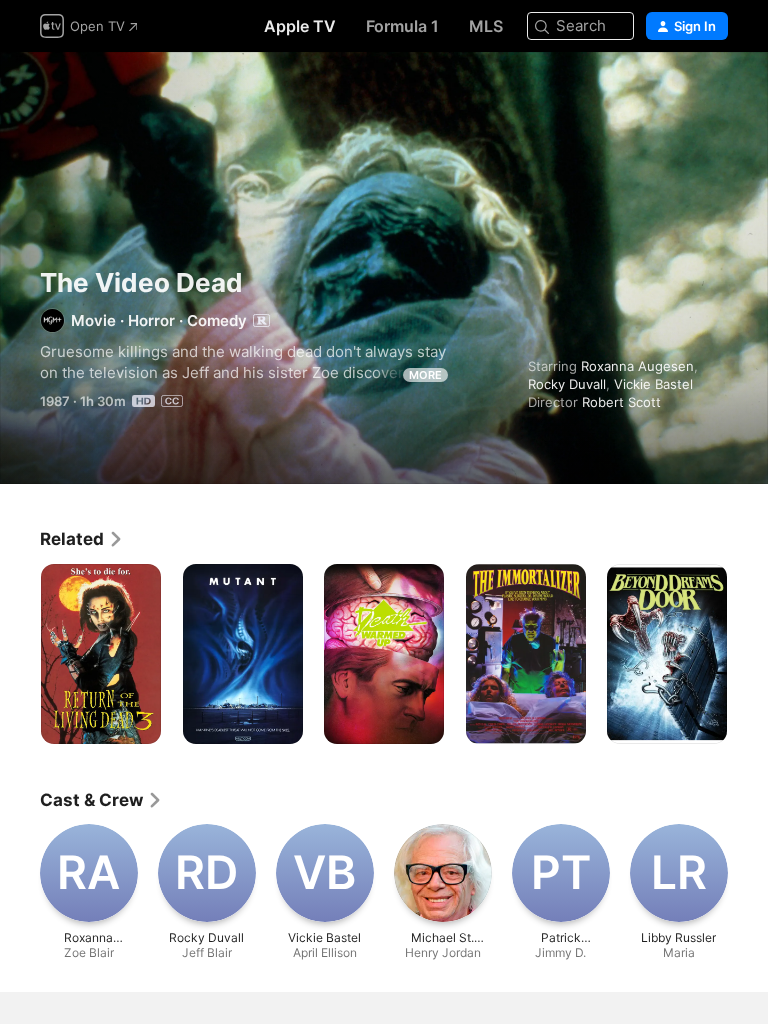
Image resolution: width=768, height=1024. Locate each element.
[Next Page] (748, 654)
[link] (82, 539)
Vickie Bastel (653, 384)
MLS (486, 26)
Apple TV (300, 26)
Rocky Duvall (567, 384)
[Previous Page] (20, 654)
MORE (425, 375)
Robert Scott (621, 402)
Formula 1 (402, 26)
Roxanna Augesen (637, 366)
